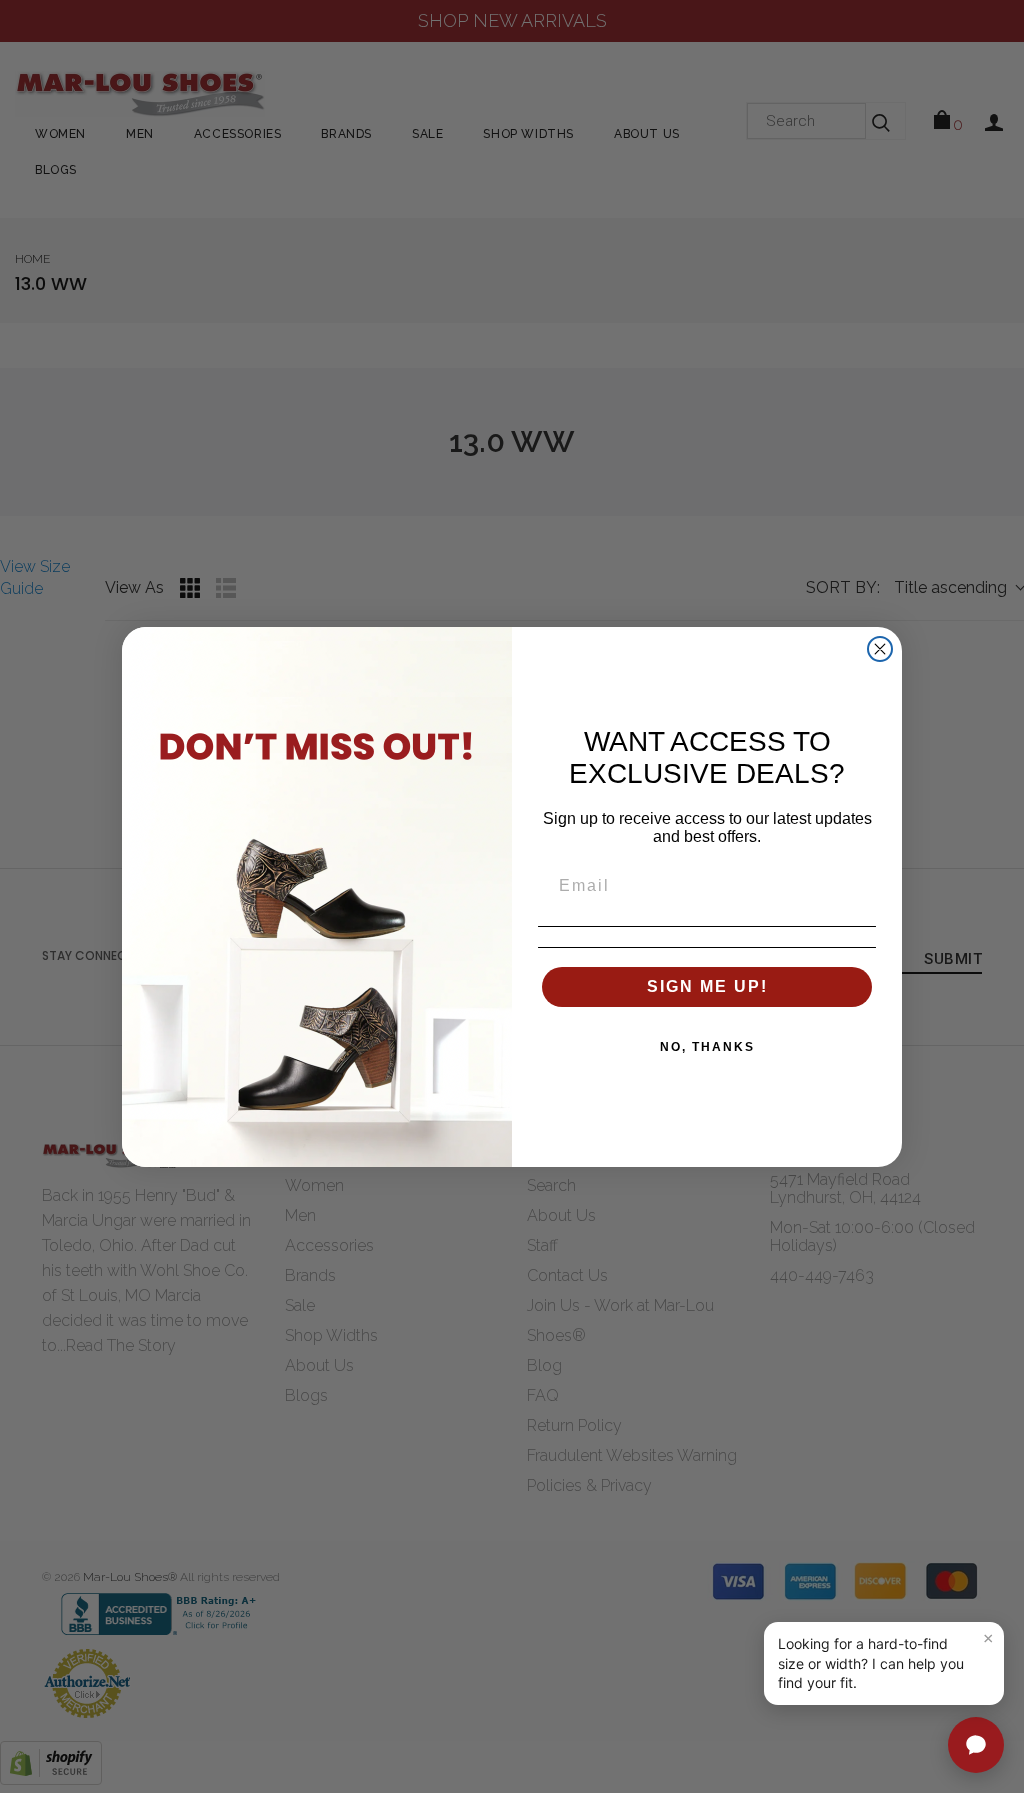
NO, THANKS (707, 1047)
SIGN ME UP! (707, 986)
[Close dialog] (880, 649)
